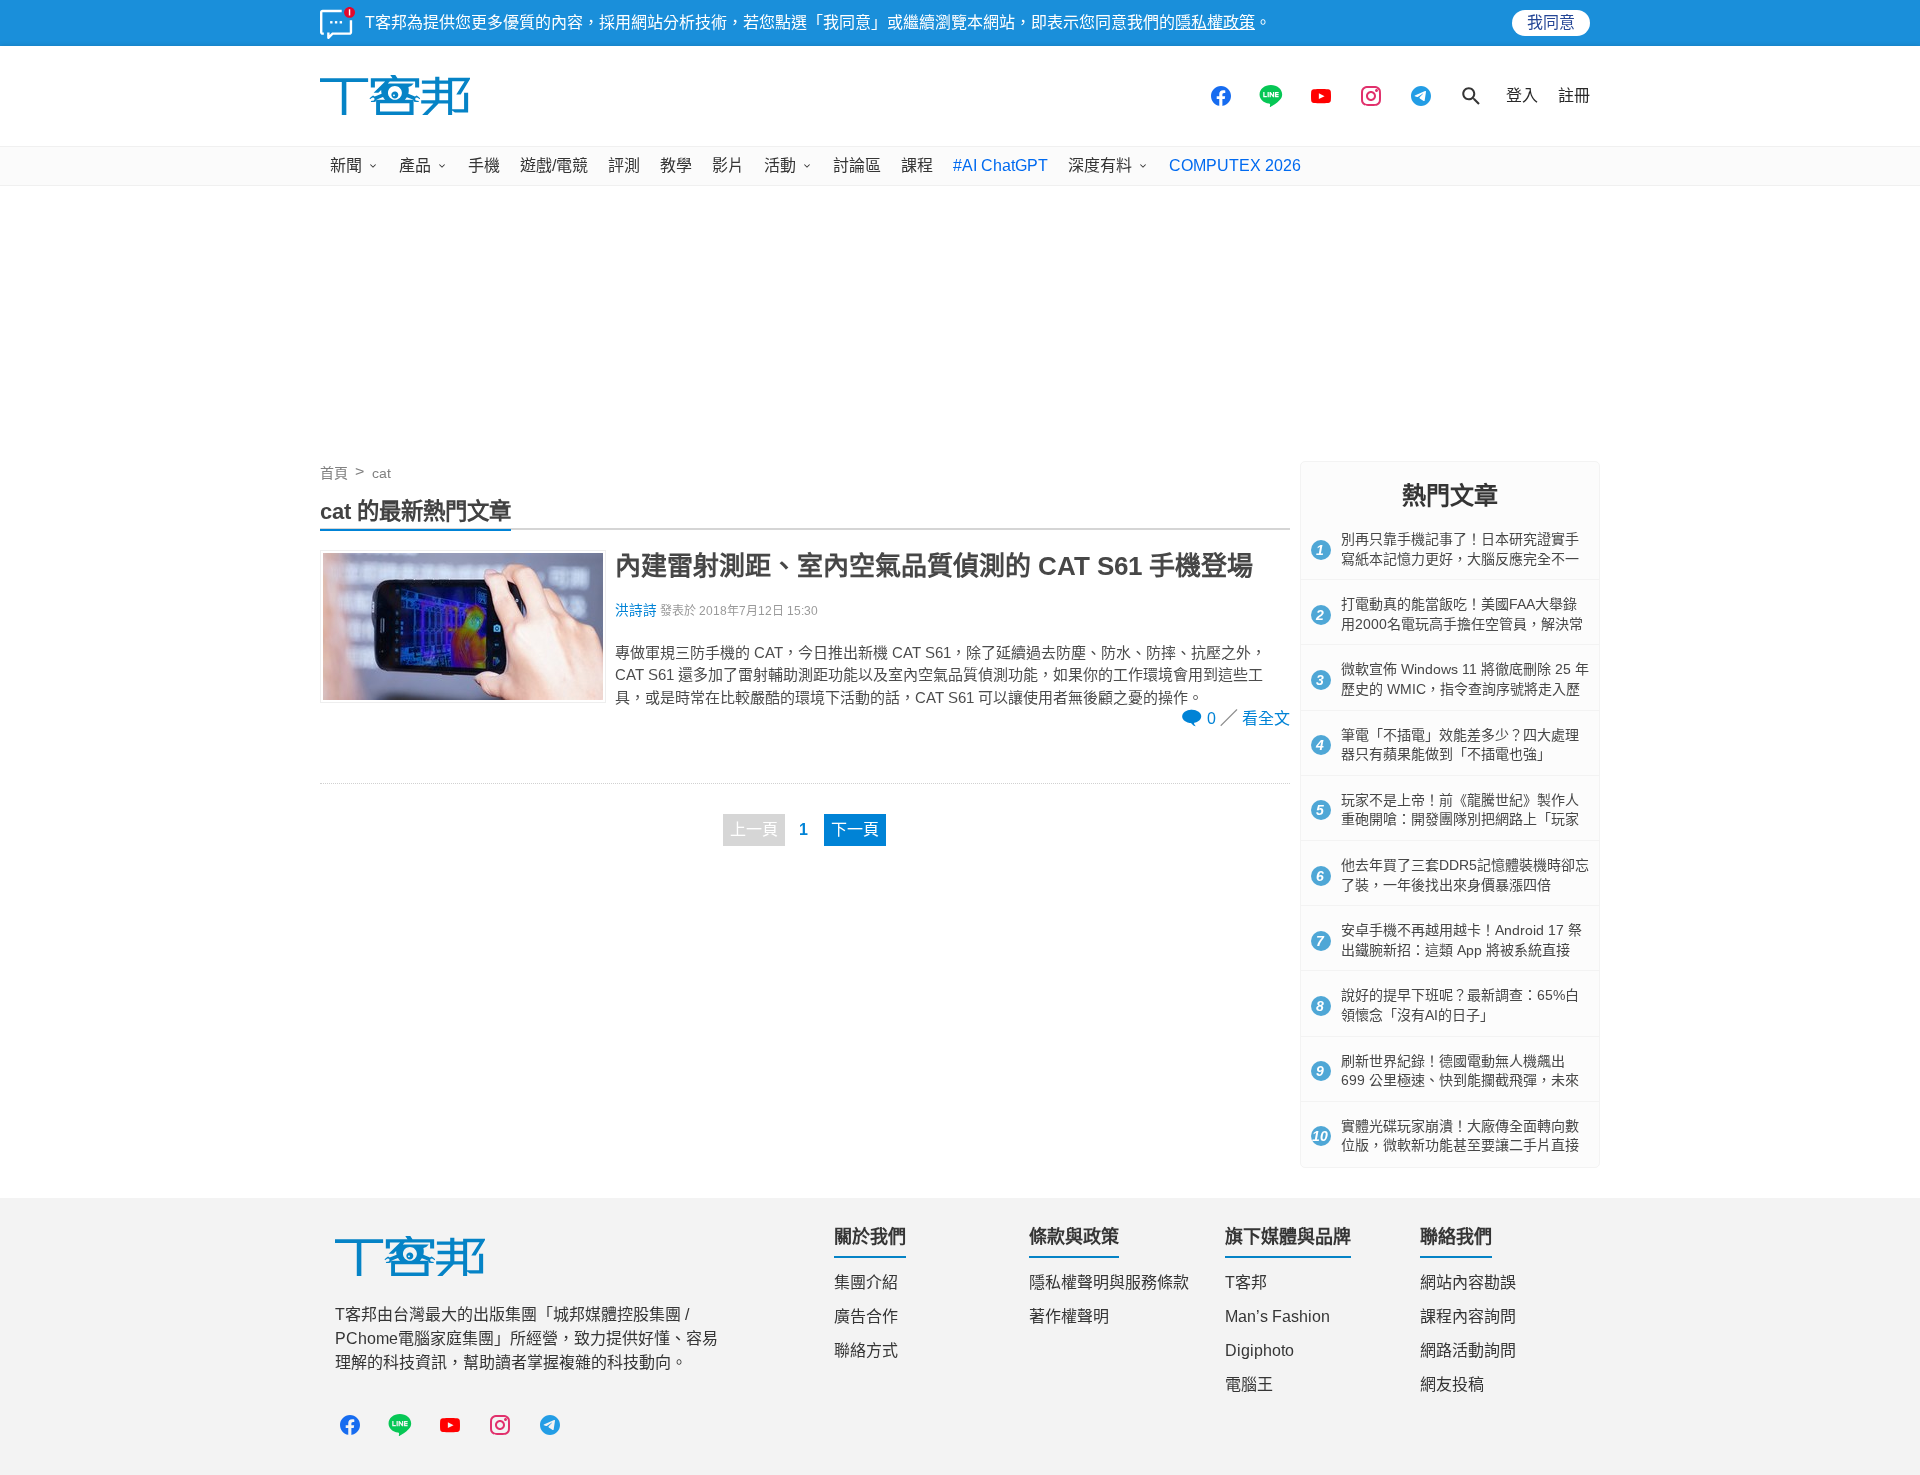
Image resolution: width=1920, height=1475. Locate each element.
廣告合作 (866, 1316)
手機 (484, 165)
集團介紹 (866, 1282)
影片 (728, 165)
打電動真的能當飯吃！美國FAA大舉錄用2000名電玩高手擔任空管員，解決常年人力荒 (1462, 623)
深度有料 (1100, 165)
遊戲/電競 (554, 165)
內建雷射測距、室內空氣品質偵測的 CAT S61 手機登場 (934, 566)
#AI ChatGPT (1000, 165)
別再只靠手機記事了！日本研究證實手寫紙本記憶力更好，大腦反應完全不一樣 (1460, 558)
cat (381, 473)
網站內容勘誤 (1468, 1282)
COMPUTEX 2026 (1235, 165)
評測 (624, 165)
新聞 (346, 165)
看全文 (1266, 718)
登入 (1522, 95)
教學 (676, 165)
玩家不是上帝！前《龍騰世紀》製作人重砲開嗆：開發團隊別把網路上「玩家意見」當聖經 (1460, 819)
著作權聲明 (1069, 1316)
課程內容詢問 (1468, 1316)
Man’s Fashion (1277, 1316)
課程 (917, 165)
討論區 (857, 165)
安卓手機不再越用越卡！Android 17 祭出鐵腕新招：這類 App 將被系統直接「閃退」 (1461, 949)
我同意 (1551, 22)
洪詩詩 (636, 610)
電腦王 (1249, 1384)
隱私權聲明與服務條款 (1109, 1282)
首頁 (334, 473)
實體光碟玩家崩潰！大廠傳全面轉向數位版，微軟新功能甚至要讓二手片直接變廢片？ (1460, 1145)
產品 (415, 165)
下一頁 (855, 829)
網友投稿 (1452, 1384)
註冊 (1574, 95)
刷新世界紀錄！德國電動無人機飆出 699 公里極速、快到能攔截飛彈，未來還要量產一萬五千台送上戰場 (1460, 1080)
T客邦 (1246, 1282)
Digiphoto (1259, 1350)
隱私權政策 (1215, 22)
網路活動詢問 (1468, 1350)
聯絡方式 (866, 1350)
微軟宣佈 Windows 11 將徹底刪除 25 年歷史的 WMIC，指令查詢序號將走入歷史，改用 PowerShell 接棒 (1465, 688)
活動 (780, 165)
